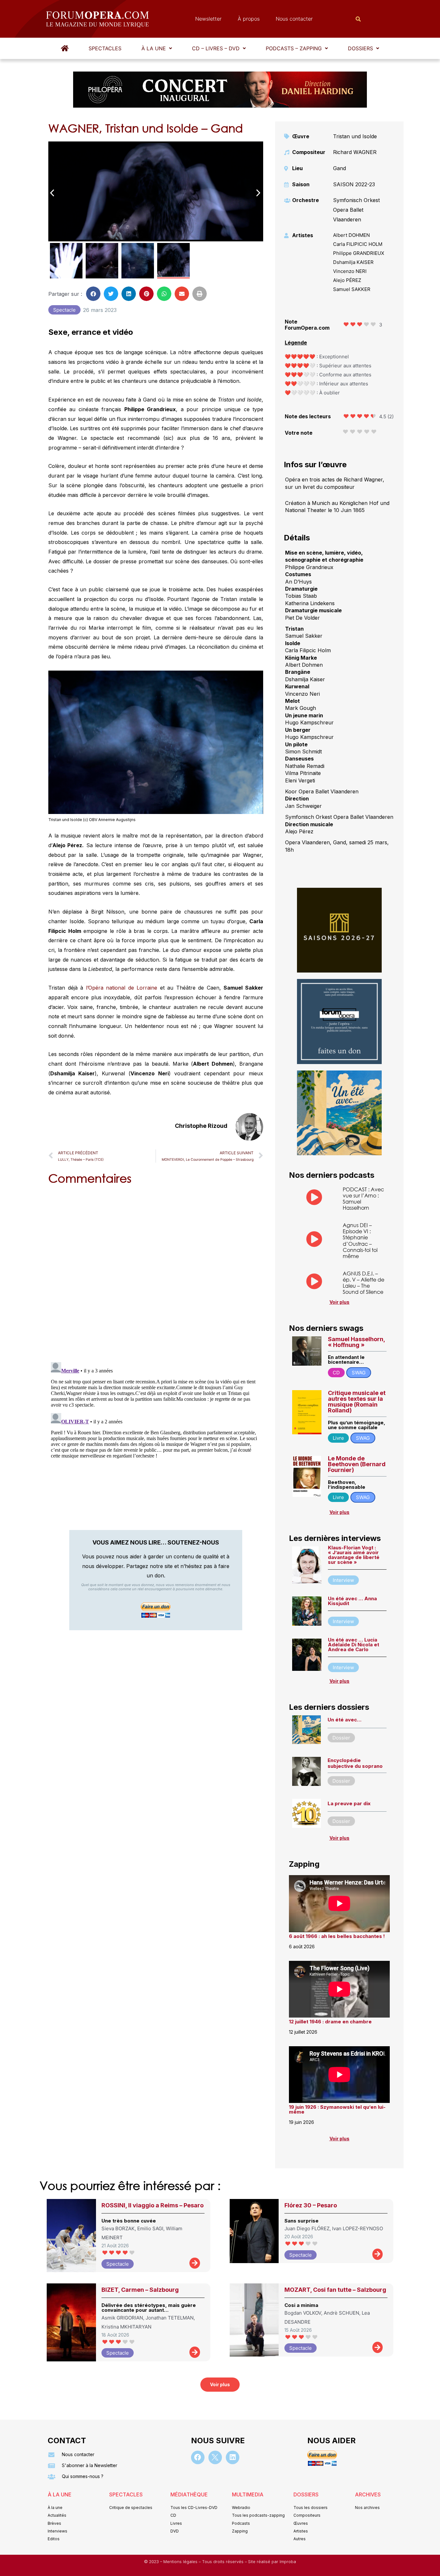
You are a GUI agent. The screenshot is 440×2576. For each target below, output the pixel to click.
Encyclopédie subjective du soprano (355, 1763)
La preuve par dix (349, 1803)
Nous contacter (294, 19)
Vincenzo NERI (350, 271)
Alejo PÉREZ (347, 280)
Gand (340, 168)
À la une (154, 48)
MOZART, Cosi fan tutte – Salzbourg (335, 2290)
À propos (249, 19)
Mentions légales (181, 2562)
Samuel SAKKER (352, 289)
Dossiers (360, 48)
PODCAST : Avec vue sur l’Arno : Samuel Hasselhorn (363, 1199)
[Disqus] (156, 1272)
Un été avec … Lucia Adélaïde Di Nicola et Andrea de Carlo (354, 1645)
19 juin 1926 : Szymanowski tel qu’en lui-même (337, 2109)
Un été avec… (344, 1720)
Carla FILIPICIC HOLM (358, 244)
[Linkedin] (233, 2457)
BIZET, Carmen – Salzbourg (140, 2290)
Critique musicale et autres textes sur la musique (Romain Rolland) (357, 1402)
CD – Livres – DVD (216, 48)
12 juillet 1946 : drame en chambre (330, 2022)
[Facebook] (198, 2457)
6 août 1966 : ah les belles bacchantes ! (337, 1936)
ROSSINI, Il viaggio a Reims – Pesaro (153, 2205)
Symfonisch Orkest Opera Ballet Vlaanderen (356, 210)
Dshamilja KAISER (353, 262)
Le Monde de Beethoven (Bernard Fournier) (357, 1464)
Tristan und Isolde (355, 136)
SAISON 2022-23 (354, 184)
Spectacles (105, 48)
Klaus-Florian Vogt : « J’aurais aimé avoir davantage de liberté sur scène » (354, 1555)
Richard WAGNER (355, 152)
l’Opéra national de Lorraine (122, 988)
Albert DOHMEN (351, 235)
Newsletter (208, 19)
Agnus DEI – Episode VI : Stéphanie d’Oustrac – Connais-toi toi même (360, 1240)
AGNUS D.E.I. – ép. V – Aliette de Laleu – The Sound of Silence (363, 1283)
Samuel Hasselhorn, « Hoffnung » (356, 1342)
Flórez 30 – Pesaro (311, 2205)
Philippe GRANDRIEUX (359, 253)
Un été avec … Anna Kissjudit (352, 1601)
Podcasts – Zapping (294, 48)
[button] (157, 48)
